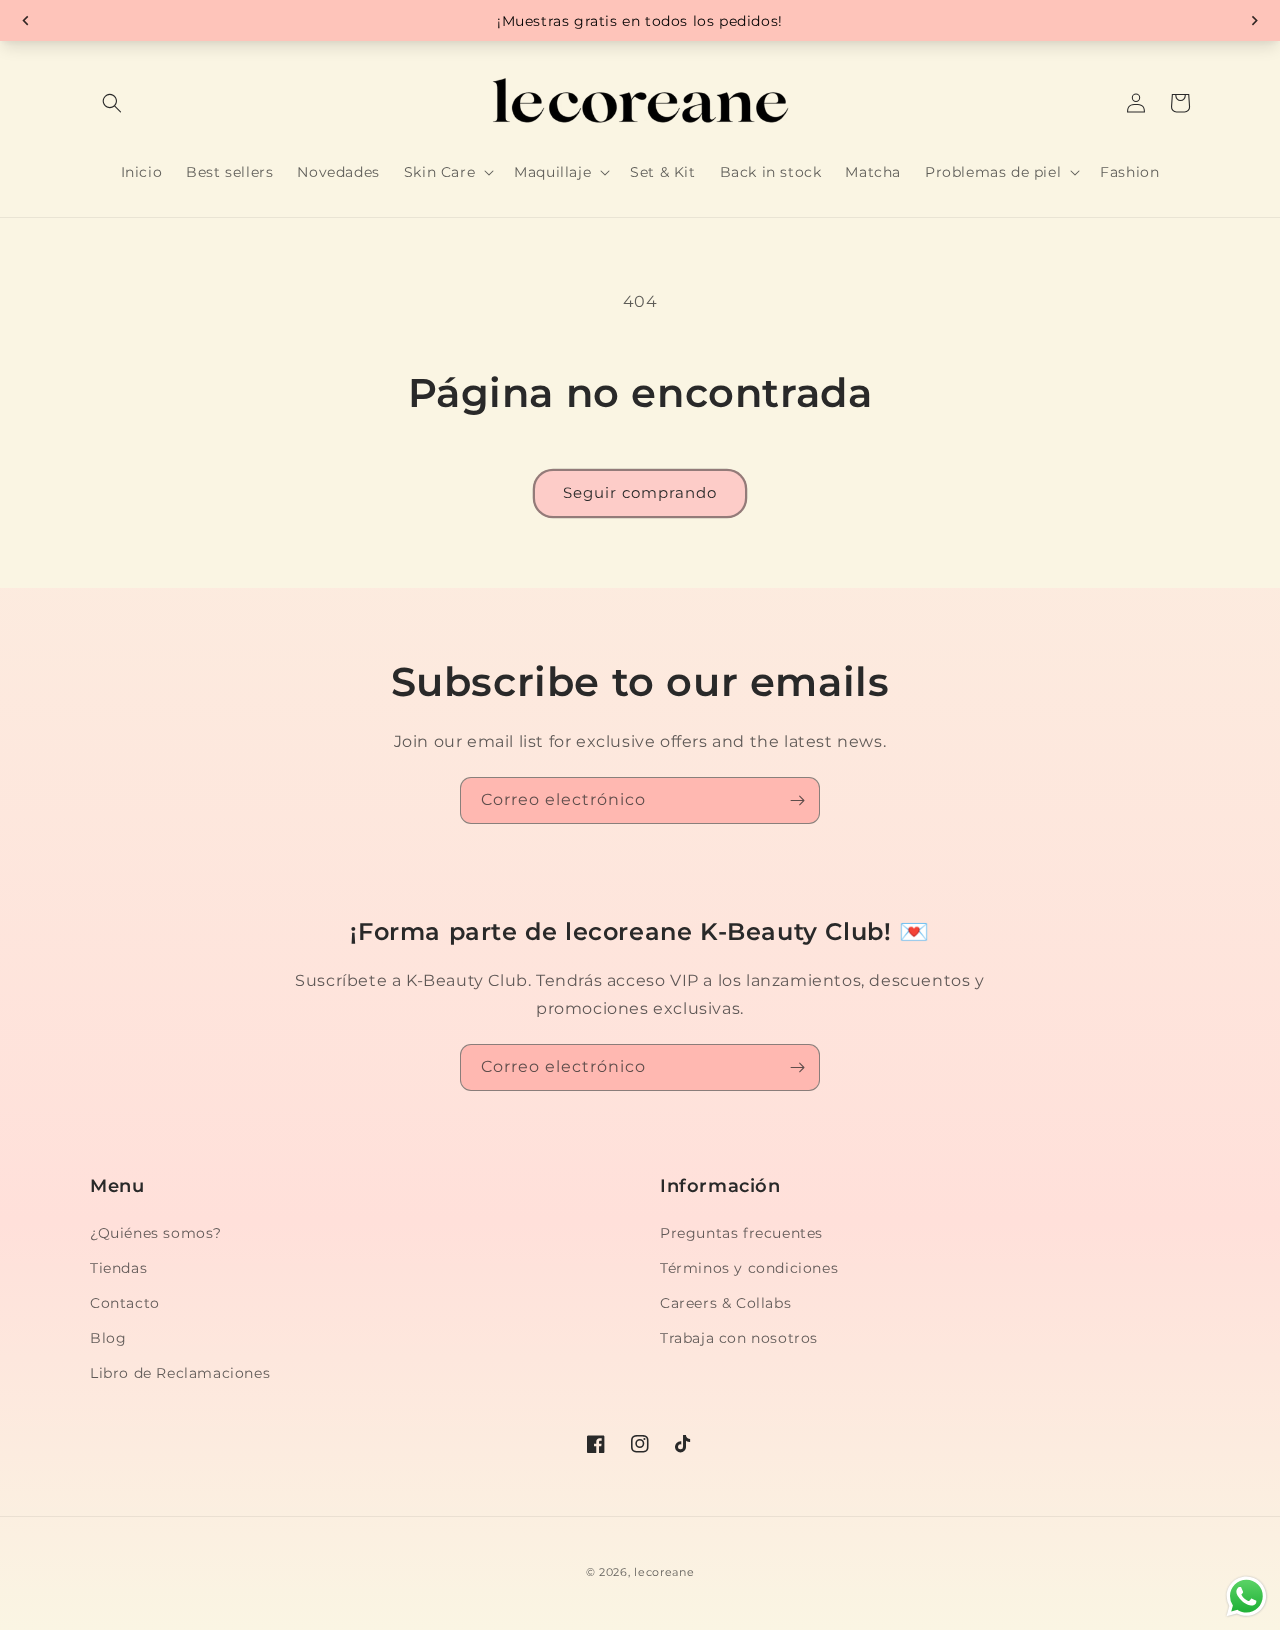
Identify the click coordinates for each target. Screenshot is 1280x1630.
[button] (112, 103)
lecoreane (664, 1572)
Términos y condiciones (749, 1268)
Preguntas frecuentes (741, 1233)
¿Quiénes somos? (156, 1233)
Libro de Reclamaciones (180, 1373)
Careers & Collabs (725, 1303)
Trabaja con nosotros (739, 1338)
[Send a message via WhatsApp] (1246, 1596)
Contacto (125, 1303)
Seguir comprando (640, 492)
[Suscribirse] (797, 800)
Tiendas (118, 1268)
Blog (108, 1338)
